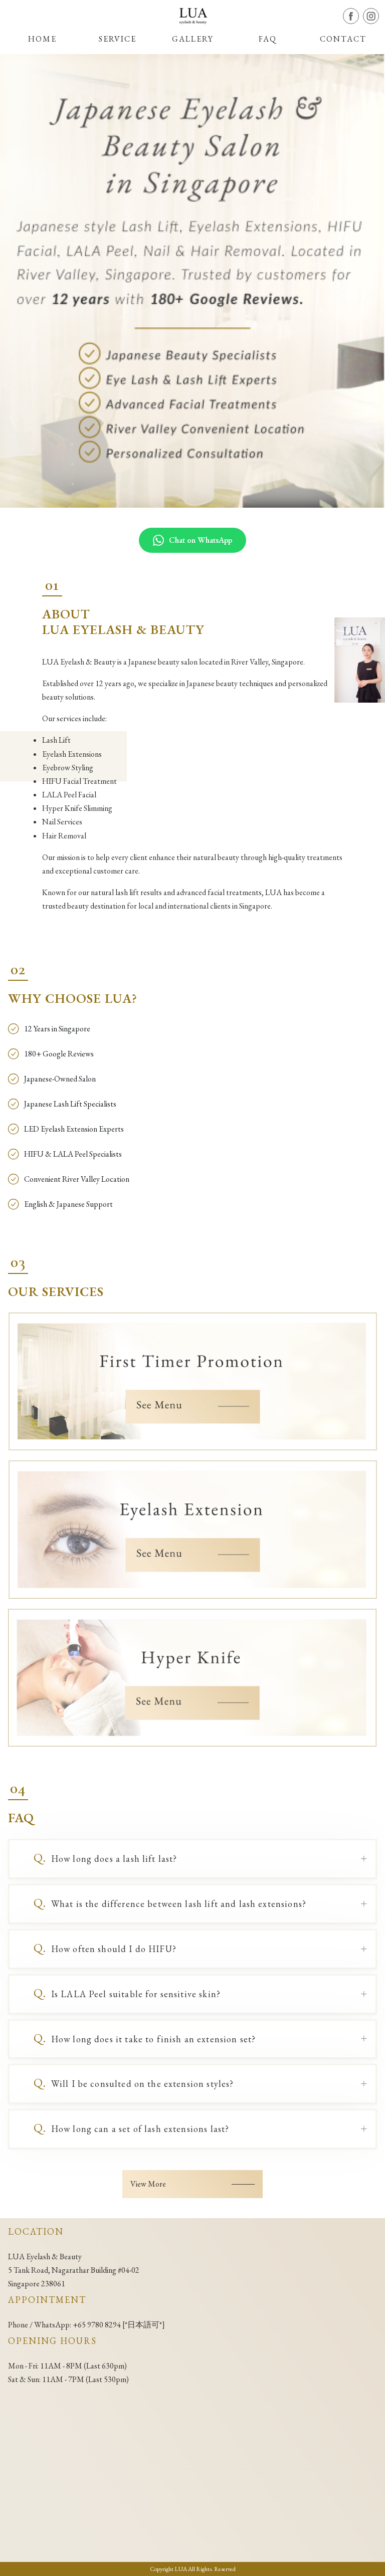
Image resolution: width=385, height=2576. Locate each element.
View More (148, 2184)
